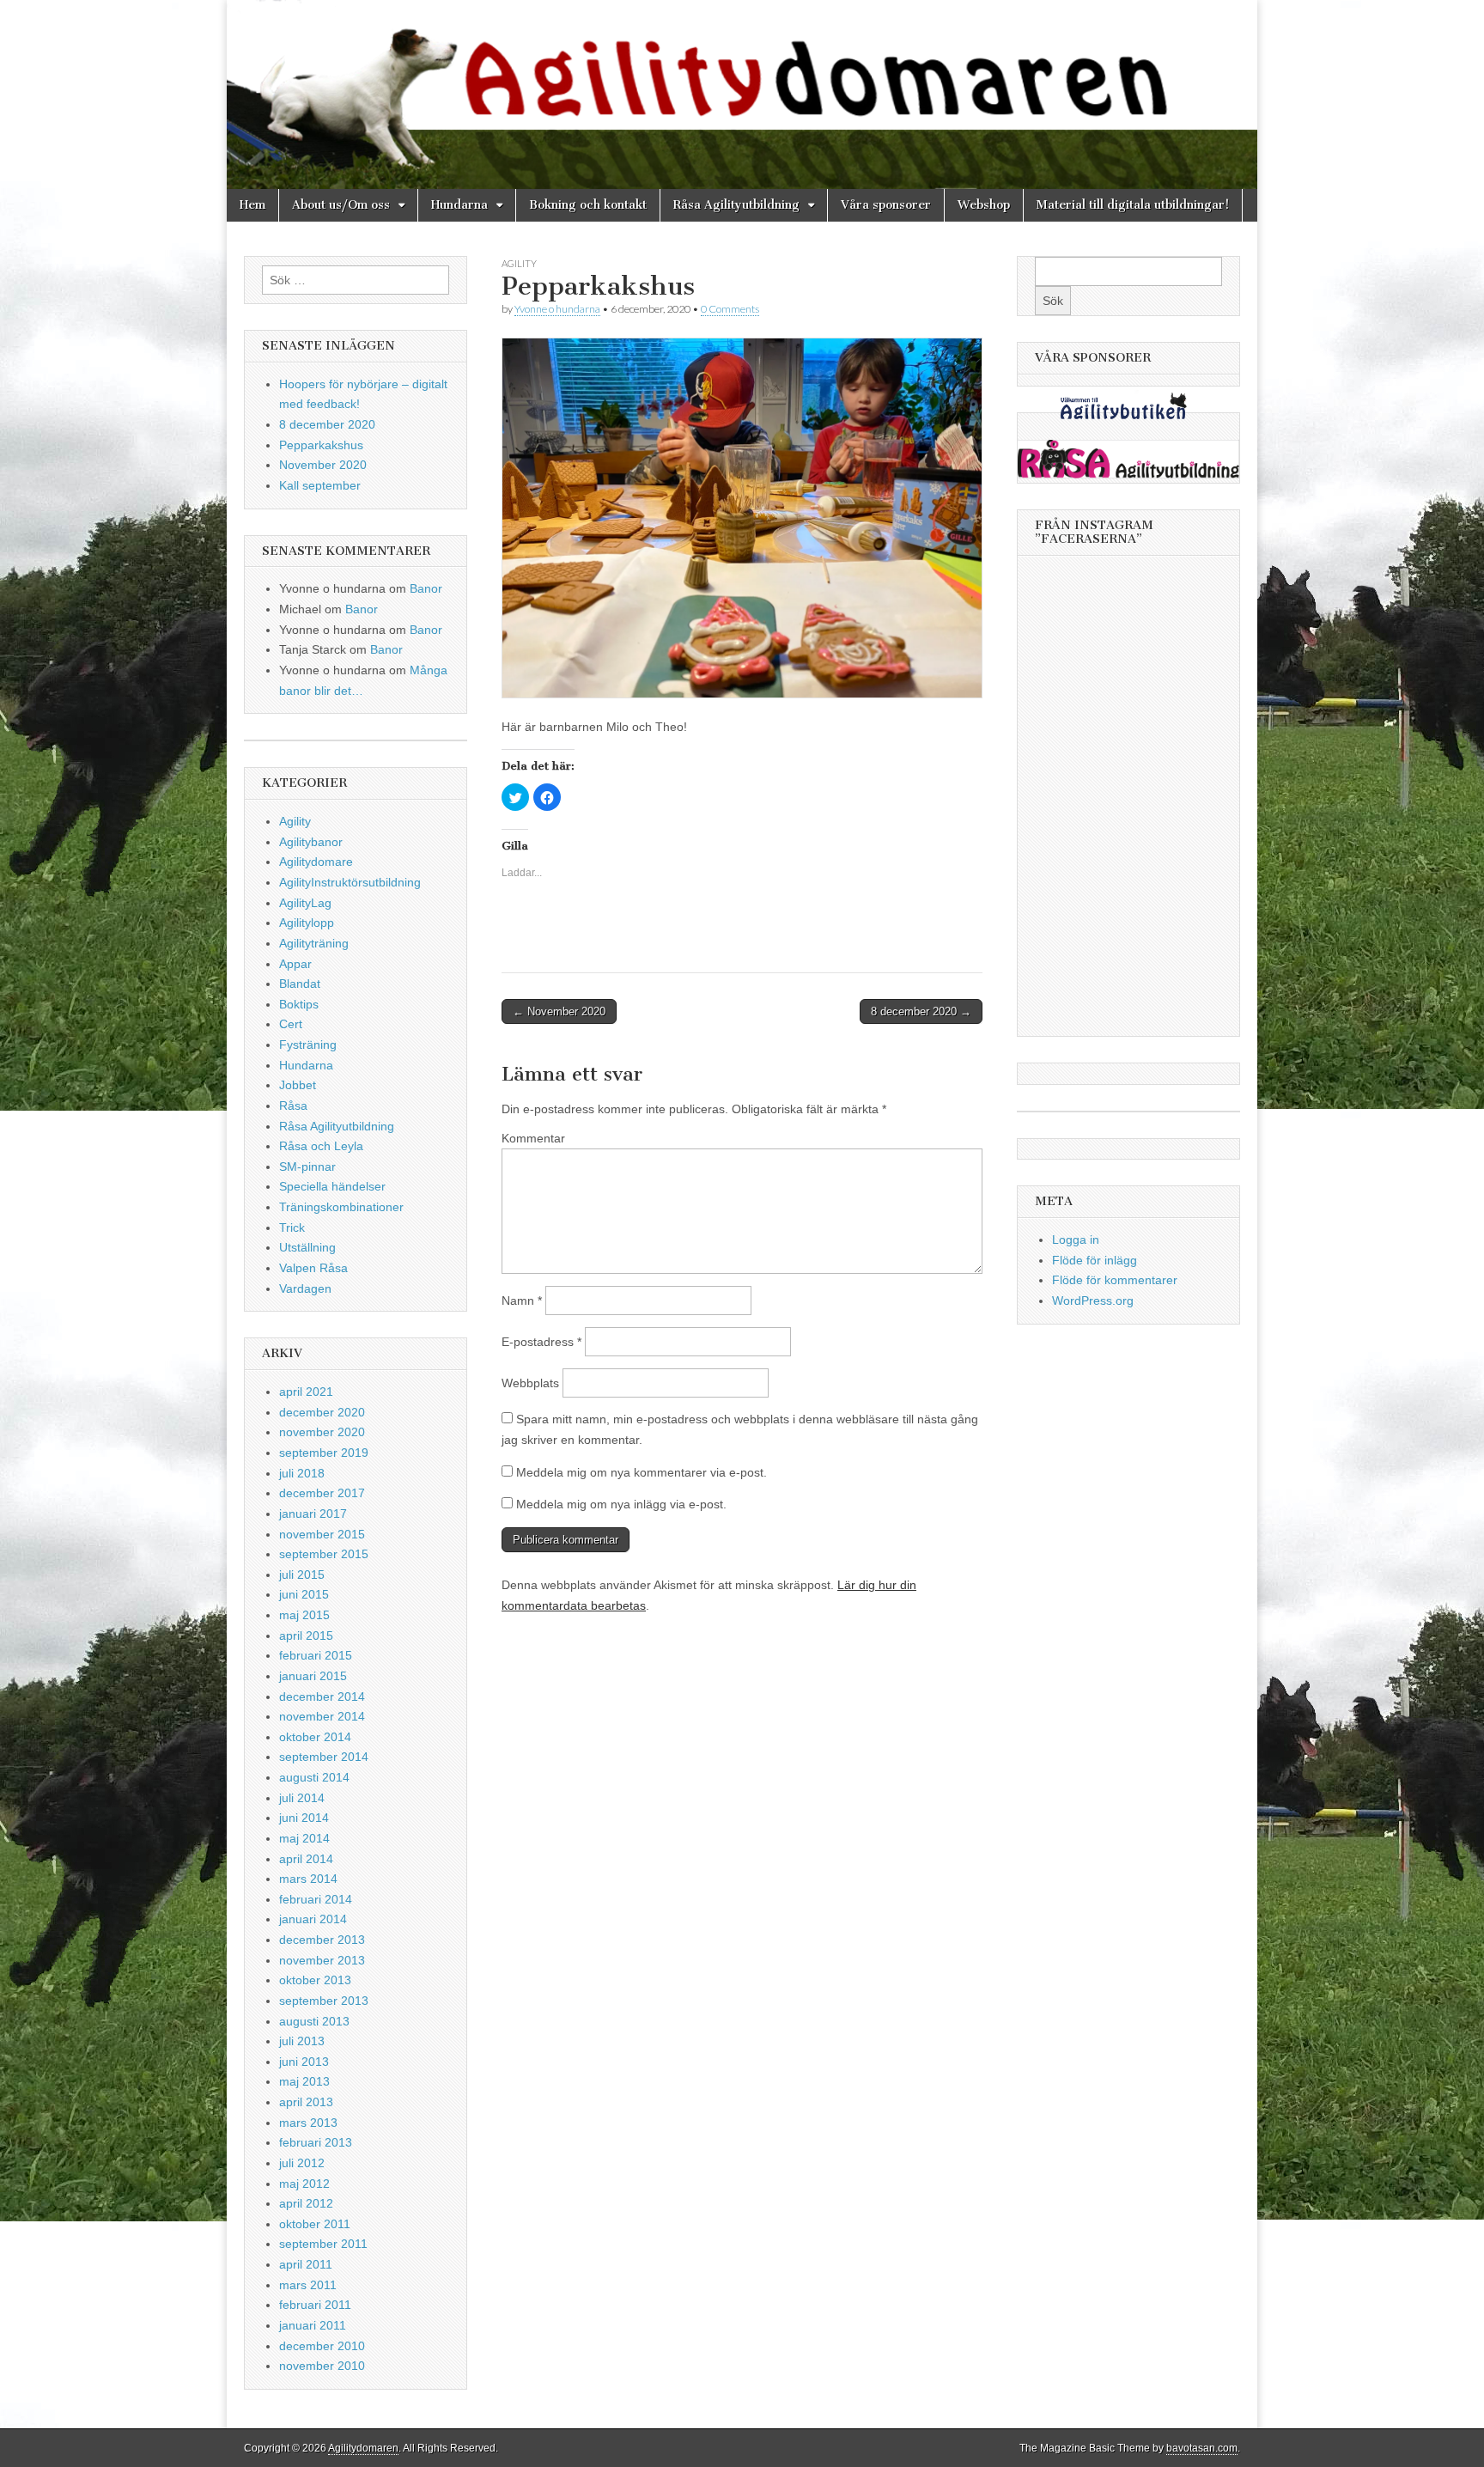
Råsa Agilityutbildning (736, 205)
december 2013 (322, 1940)
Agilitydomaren (363, 2448)
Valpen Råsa (313, 1268)
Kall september (320, 485)
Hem (252, 205)
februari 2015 (316, 1655)
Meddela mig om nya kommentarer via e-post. (642, 1472)
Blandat (300, 984)
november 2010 (322, 2366)
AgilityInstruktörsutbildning (350, 882)
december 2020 (322, 1412)
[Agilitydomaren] (742, 94)
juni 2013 (304, 2062)
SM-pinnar (307, 1166)
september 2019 (324, 1453)
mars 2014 (308, 1879)
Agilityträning (314, 943)
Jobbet (298, 1085)
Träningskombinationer (341, 1207)
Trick (292, 1227)
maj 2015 (304, 1615)
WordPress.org (1093, 1301)
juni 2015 (304, 1594)
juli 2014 (302, 1798)
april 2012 (306, 2203)
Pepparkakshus (321, 445)
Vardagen (305, 1288)
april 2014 (306, 1859)
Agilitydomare (316, 862)
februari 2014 (316, 1899)
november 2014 (322, 1716)
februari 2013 (316, 2142)
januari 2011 (313, 2325)
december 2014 (322, 1696)
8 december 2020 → (921, 1011)
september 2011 (323, 2244)
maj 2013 (304, 2081)
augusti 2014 (314, 1777)
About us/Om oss (341, 205)
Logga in (1076, 1240)
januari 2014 (313, 1919)
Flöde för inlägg (1095, 1260)
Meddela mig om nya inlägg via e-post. (621, 1504)
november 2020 (322, 1432)
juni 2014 (304, 1818)
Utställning (307, 1247)
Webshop (984, 205)
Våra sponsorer (886, 205)
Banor (426, 588)
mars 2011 (308, 2285)
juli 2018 (302, 1473)
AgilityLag (305, 903)
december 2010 (322, 2346)
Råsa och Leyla (321, 1146)
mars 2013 (308, 2123)
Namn (522, 1301)
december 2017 (322, 1493)
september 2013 (324, 2001)
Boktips (299, 1004)
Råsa (293, 1106)
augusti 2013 (314, 2021)
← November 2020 (559, 1011)
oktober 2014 (315, 1737)
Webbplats (530, 1383)
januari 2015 (313, 1676)
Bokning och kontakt (588, 205)
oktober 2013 (315, 1980)
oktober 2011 (315, 2224)
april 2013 (306, 2102)
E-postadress (541, 1342)
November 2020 (323, 465)
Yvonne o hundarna (557, 309)
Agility (519, 263)
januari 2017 (313, 1514)
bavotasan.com (1202, 2448)
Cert (291, 1024)
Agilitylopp (307, 923)
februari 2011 (315, 2305)
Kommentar (533, 1138)
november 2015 (322, 1534)
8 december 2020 (327, 424)
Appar (295, 964)
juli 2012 (302, 2163)
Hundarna (459, 205)
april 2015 (306, 1636)
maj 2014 (304, 1838)
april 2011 (306, 2264)
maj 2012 (304, 2184)
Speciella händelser (332, 1186)
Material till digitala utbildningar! (1133, 205)
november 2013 (322, 1960)
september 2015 (324, 1554)
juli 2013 (302, 2041)
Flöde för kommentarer (1115, 1280)
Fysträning (308, 1045)
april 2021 (306, 1392)
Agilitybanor (311, 842)
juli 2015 (302, 1575)
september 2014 (324, 1757)
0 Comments (730, 309)
